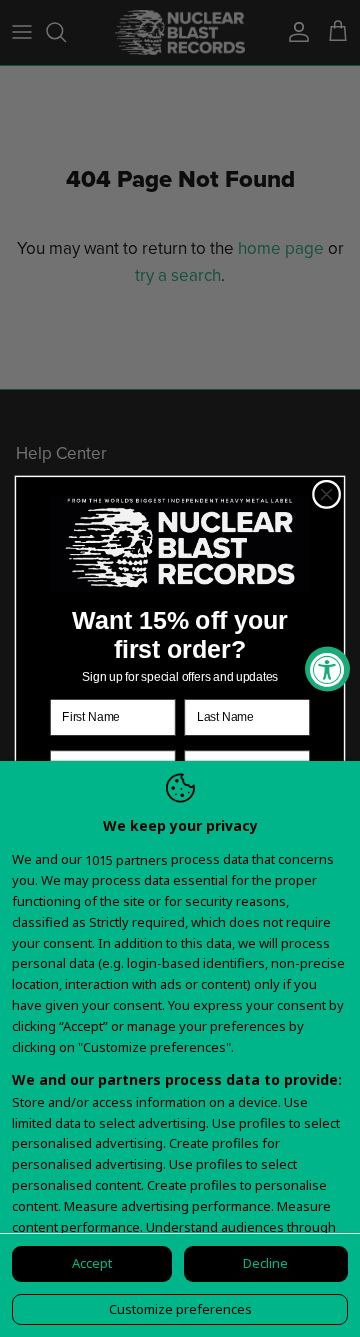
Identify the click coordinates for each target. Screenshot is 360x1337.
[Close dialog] (327, 495)
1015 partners (126, 860)
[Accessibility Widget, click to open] (327, 668)
